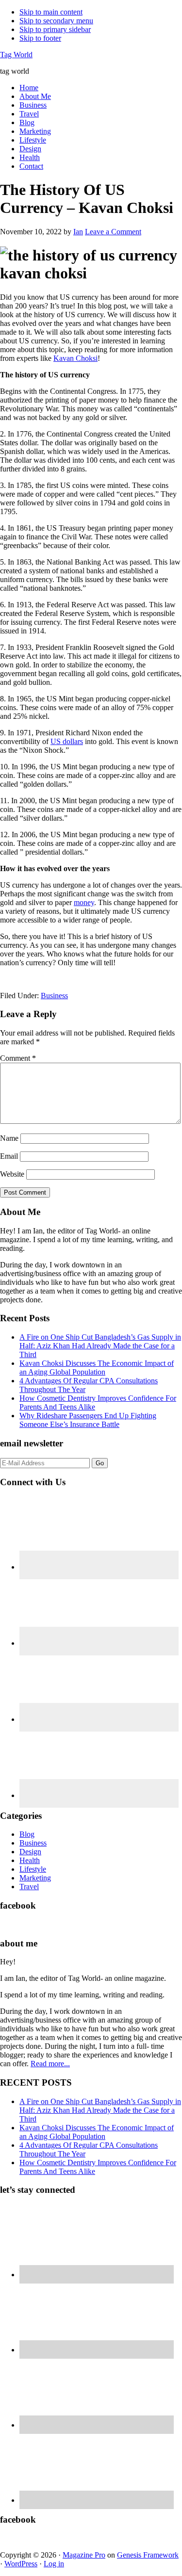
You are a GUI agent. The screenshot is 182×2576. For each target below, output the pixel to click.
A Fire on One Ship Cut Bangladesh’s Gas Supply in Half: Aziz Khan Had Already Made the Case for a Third (100, 1346)
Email (9, 1156)
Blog (27, 1834)
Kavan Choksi (75, 358)
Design (30, 1852)
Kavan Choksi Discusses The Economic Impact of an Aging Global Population (97, 1368)
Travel (29, 1887)
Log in (54, 2564)
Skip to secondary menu (56, 21)
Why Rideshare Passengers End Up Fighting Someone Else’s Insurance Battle (88, 1420)
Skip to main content (51, 12)
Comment (18, 1058)
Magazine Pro (84, 2555)
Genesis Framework (148, 2555)
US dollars (67, 741)
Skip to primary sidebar (55, 29)
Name (9, 1138)
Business (54, 996)
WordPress (21, 2564)
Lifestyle (33, 1869)
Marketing (35, 1878)
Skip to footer (40, 38)
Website (12, 1174)
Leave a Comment (113, 232)
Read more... (50, 2064)
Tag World (16, 55)
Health (30, 1860)
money (84, 902)
